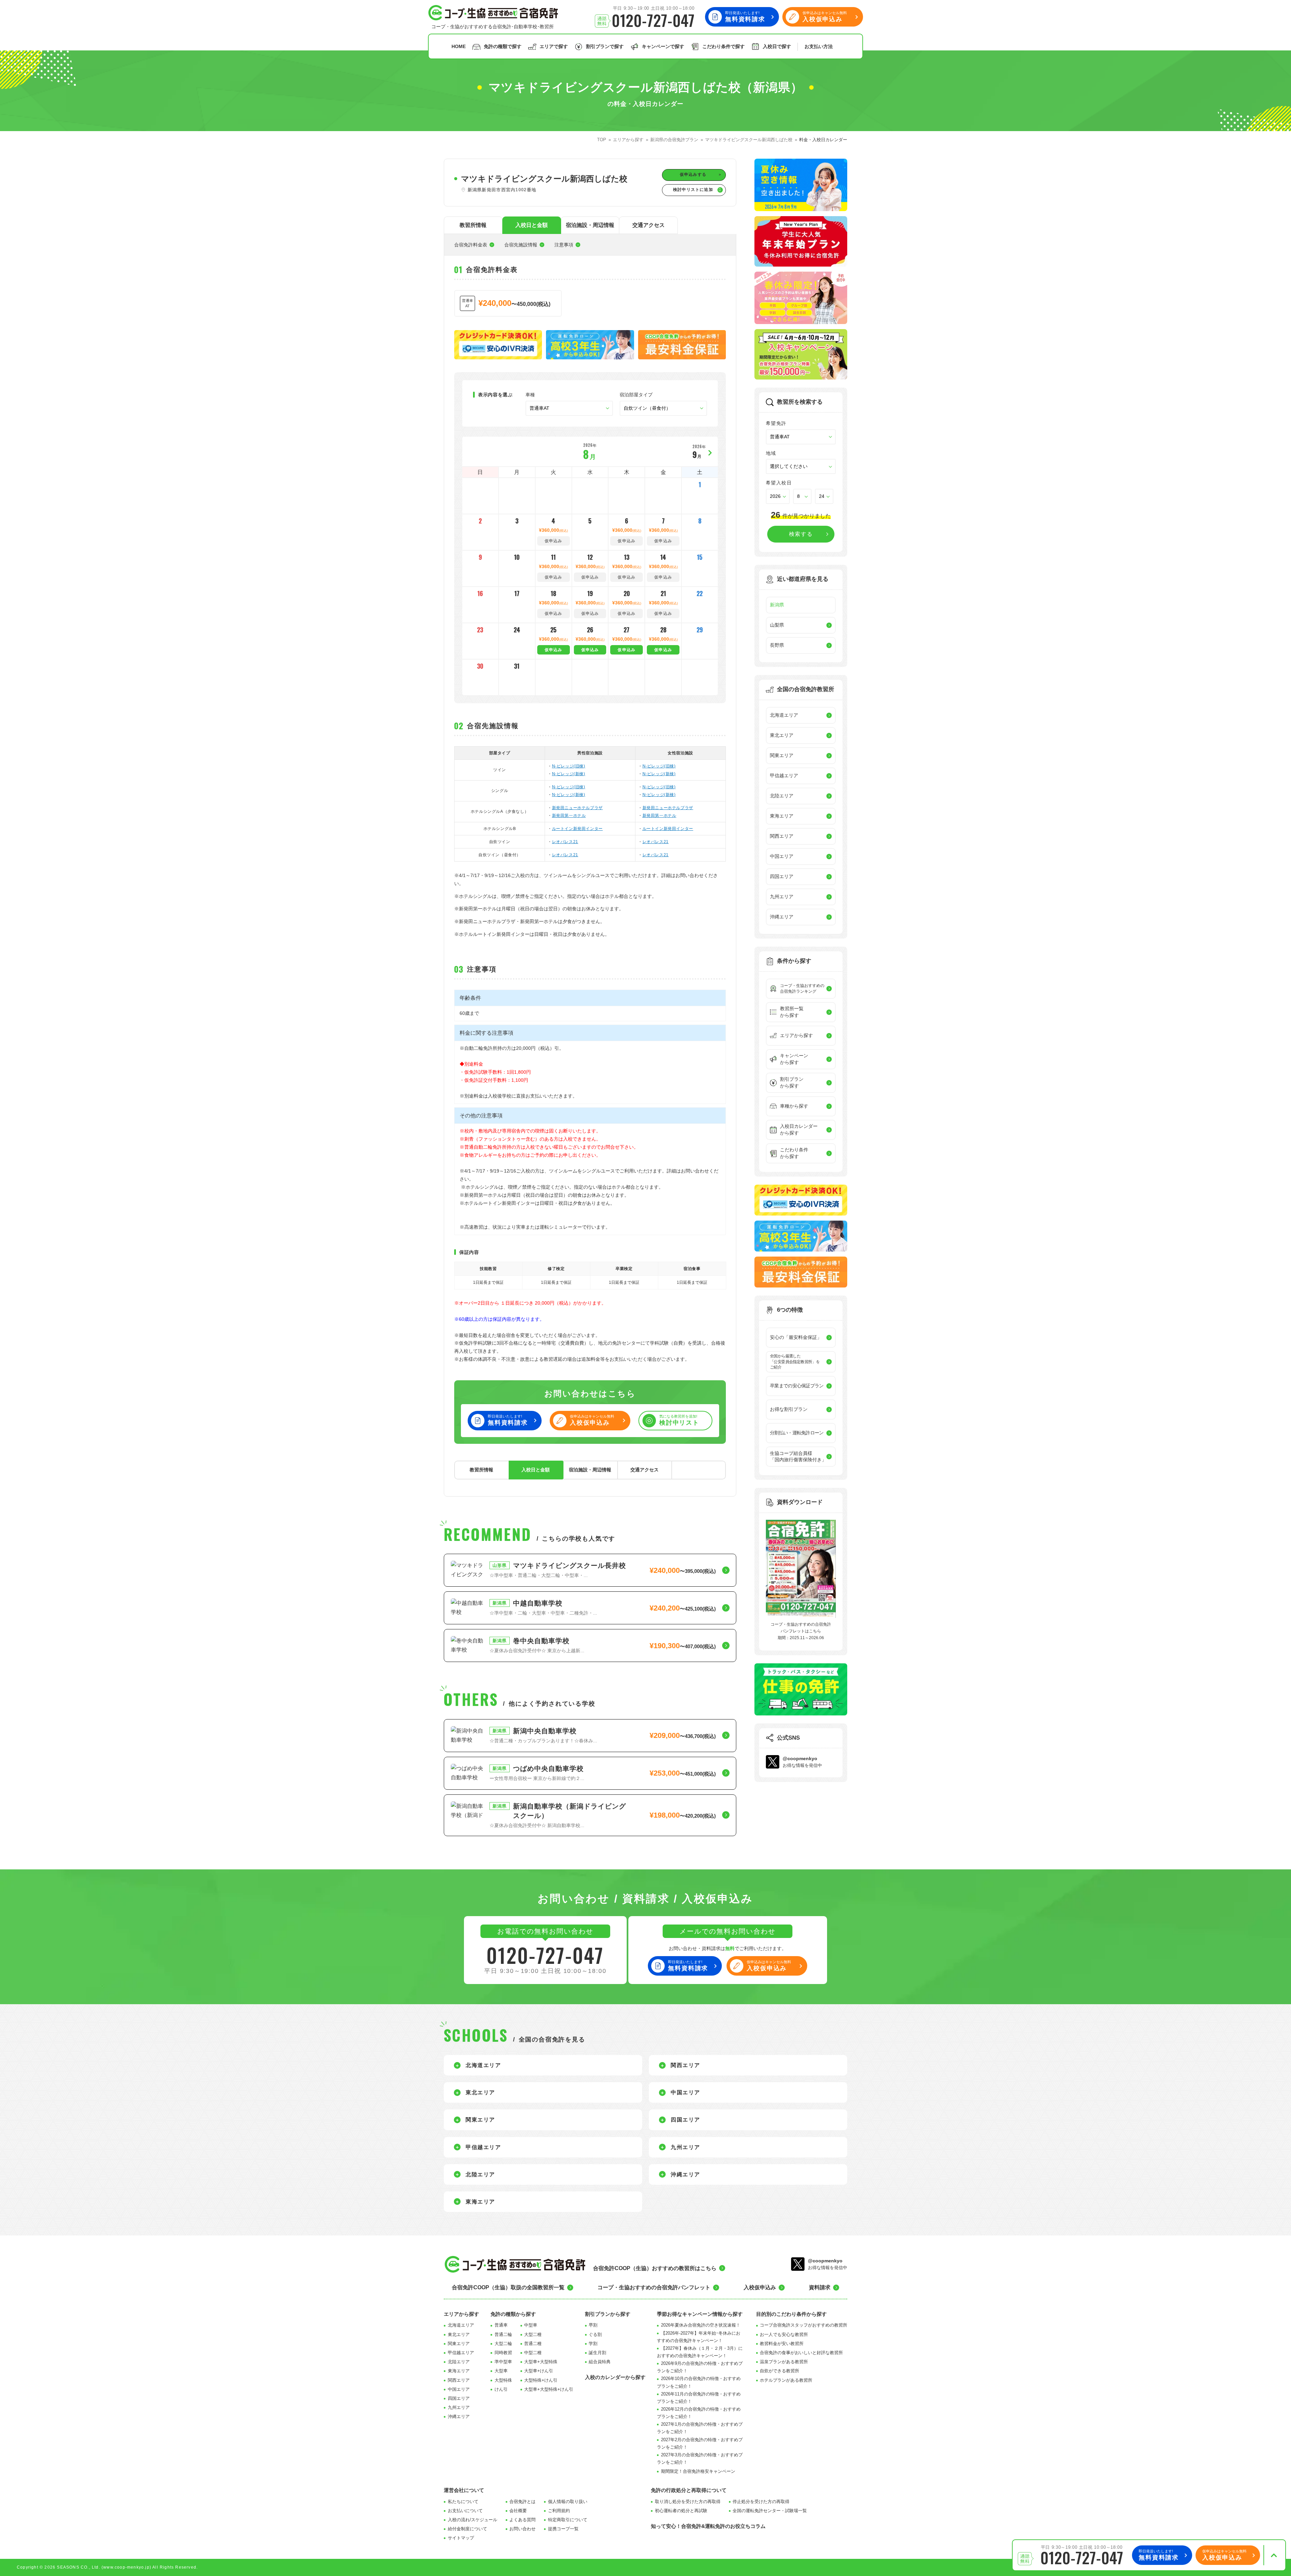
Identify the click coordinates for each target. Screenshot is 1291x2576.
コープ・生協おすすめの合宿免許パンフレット (654, 2287)
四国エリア (459, 2398)
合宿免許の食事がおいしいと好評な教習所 (801, 2353)
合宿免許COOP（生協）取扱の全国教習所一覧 (508, 2287)
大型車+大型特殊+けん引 (549, 2389)
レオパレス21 (565, 842)
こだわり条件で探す (723, 46)
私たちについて (463, 2502)
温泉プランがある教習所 (784, 2362)
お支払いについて (465, 2511)
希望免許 (776, 423)
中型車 (531, 2325)
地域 (771, 453)
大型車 (501, 2371)
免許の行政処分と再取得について (689, 2490)
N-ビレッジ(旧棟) (569, 766)
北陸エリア (459, 2362)
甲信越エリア (461, 2353)
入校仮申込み (760, 2287)
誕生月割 (597, 2353)
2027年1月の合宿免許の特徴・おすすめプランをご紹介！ (700, 2428)
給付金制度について (467, 2529)
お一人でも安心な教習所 (784, 2334)
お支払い (819, 46)
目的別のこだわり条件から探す (791, 2314)
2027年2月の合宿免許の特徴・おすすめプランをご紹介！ (700, 2443)
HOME (459, 46)
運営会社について (464, 2490)
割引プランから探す (608, 2314)
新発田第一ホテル (569, 816)
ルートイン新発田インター (577, 829)
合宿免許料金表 (471, 245)
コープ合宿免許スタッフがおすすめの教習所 (804, 2325)
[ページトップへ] (1274, 2555)
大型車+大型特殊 (541, 2362)
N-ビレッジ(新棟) (569, 774)
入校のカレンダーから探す (615, 2377)
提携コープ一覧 (563, 2529)
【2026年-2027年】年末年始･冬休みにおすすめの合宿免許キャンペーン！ (699, 2337)
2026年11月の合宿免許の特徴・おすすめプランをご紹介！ (699, 2398)
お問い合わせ (522, 2529)
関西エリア (459, 2380)
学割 (593, 2344)
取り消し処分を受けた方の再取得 (688, 2502)
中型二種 (533, 2353)
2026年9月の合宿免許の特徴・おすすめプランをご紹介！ (700, 2367)
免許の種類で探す (503, 46)
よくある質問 (522, 2520)
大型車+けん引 (539, 2371)
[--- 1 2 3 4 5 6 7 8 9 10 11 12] (802, 496)
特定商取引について (568, 2520)
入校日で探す (777, 46)
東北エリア (459, 2334)
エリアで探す (554, 46)
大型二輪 (503, 2344)
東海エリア (459, 2371)
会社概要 (518, 2511)
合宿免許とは (522, 2502)
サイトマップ (461, 2538)
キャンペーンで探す (663, 46)
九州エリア (459, 2407)
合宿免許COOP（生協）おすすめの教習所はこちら (655, 2268)
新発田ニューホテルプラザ (577, 808)
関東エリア (459, 2344)
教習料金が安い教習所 (782, 2344)
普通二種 (533, 2344)
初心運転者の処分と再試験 (681, 2511)
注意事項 (564, 245)
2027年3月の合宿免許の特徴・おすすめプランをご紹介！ (700, 2459)
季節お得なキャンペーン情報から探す (700, 2314)
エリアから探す (461, 2314)
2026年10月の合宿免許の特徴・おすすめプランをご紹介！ (699, 2382)
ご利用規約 (559, 2511)
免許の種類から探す (513, 2314)
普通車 (501, 2325)
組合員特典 (600, 2362)
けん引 (501, 2389)
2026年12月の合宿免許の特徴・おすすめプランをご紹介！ (699, 2413)
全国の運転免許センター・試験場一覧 (770, 2511)
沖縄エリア (459, 2416)
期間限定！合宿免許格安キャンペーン (698, 2471)
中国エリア (459, 2389)
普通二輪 (503, 2334)
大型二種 (533, 2334)
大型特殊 (503, 2380)
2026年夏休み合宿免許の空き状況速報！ (701, 2325)
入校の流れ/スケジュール (473, 2520)
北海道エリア (461, 2325)
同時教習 (503, 2353)
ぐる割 (595, 2334)
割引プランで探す (605, 46)
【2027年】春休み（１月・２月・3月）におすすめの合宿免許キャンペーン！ (700, 2352)
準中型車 (503, 2362)
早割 (593, 2325)
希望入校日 (779, 483)
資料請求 (820, 2287)
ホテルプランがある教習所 (786, 2380)
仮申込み (554, 650)
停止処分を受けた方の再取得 (761, 2502)
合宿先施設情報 (521, 245)
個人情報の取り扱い (568, 2502)
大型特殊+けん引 (541, 2380)
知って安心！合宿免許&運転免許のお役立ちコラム (708, 2526)
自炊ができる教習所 (779, 2371)
